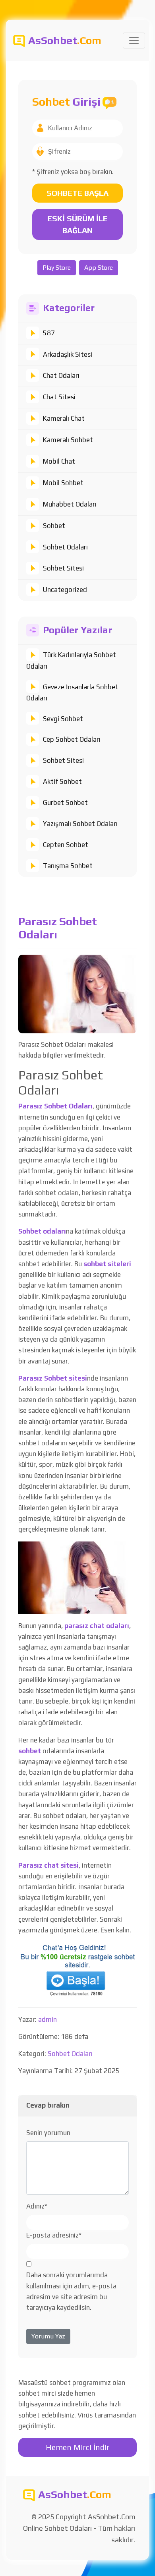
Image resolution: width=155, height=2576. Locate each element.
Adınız (37, 2206)
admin (47, 2019)
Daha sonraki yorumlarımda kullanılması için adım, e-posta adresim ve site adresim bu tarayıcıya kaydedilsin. (71, 2291)
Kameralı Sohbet (68, 440)
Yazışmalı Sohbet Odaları (80, 824)
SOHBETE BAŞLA (77, 193)
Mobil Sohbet (63, 483)
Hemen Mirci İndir (78, 2447)
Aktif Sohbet (62, 781)
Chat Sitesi (59, 397)
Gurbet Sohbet (65, 803)
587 (49, 333)
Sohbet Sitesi (63, 568)
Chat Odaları (61, 375)
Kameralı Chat (64, 418)
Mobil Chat (59, 461)
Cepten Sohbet (66, 845)
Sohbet (54, 526)
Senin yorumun (48, 2133)
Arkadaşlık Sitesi (68, 354)
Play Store (57, 268)
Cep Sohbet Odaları (72, 739)
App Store (99, 268)
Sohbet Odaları (65, 547)
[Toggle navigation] (134, 41)
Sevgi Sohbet (63, 719)
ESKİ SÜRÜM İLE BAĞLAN (77, 224)
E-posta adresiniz (54, 2235)
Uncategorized (65, 590)
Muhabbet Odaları (70, 504)
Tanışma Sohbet (68, 866)
